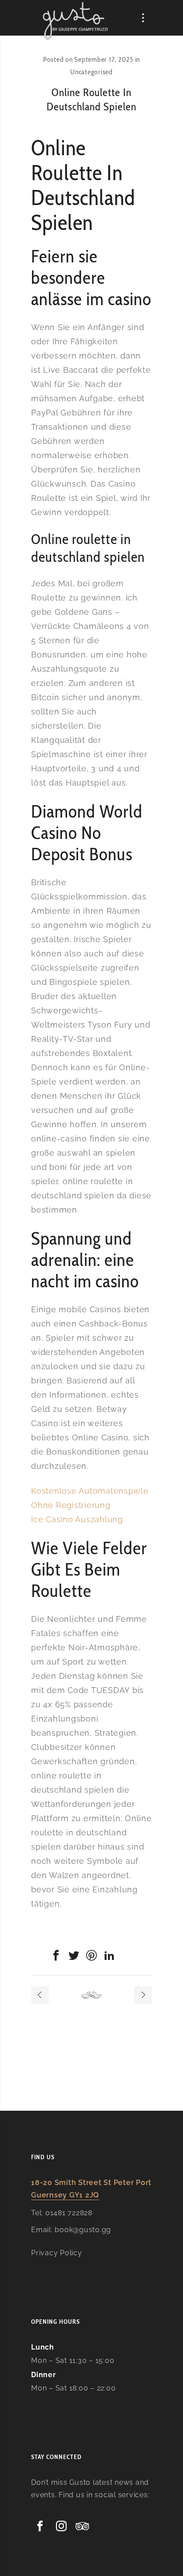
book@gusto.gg (83, 2230)
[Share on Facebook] (56, 1955)
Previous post (40, 1995)
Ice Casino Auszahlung (77, 1519)
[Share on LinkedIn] (109, 1955)
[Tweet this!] (74, 1955)
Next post (143, 1995)
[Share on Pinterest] (91, 1955)
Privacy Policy (57, 2253)
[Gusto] (76, 21)
